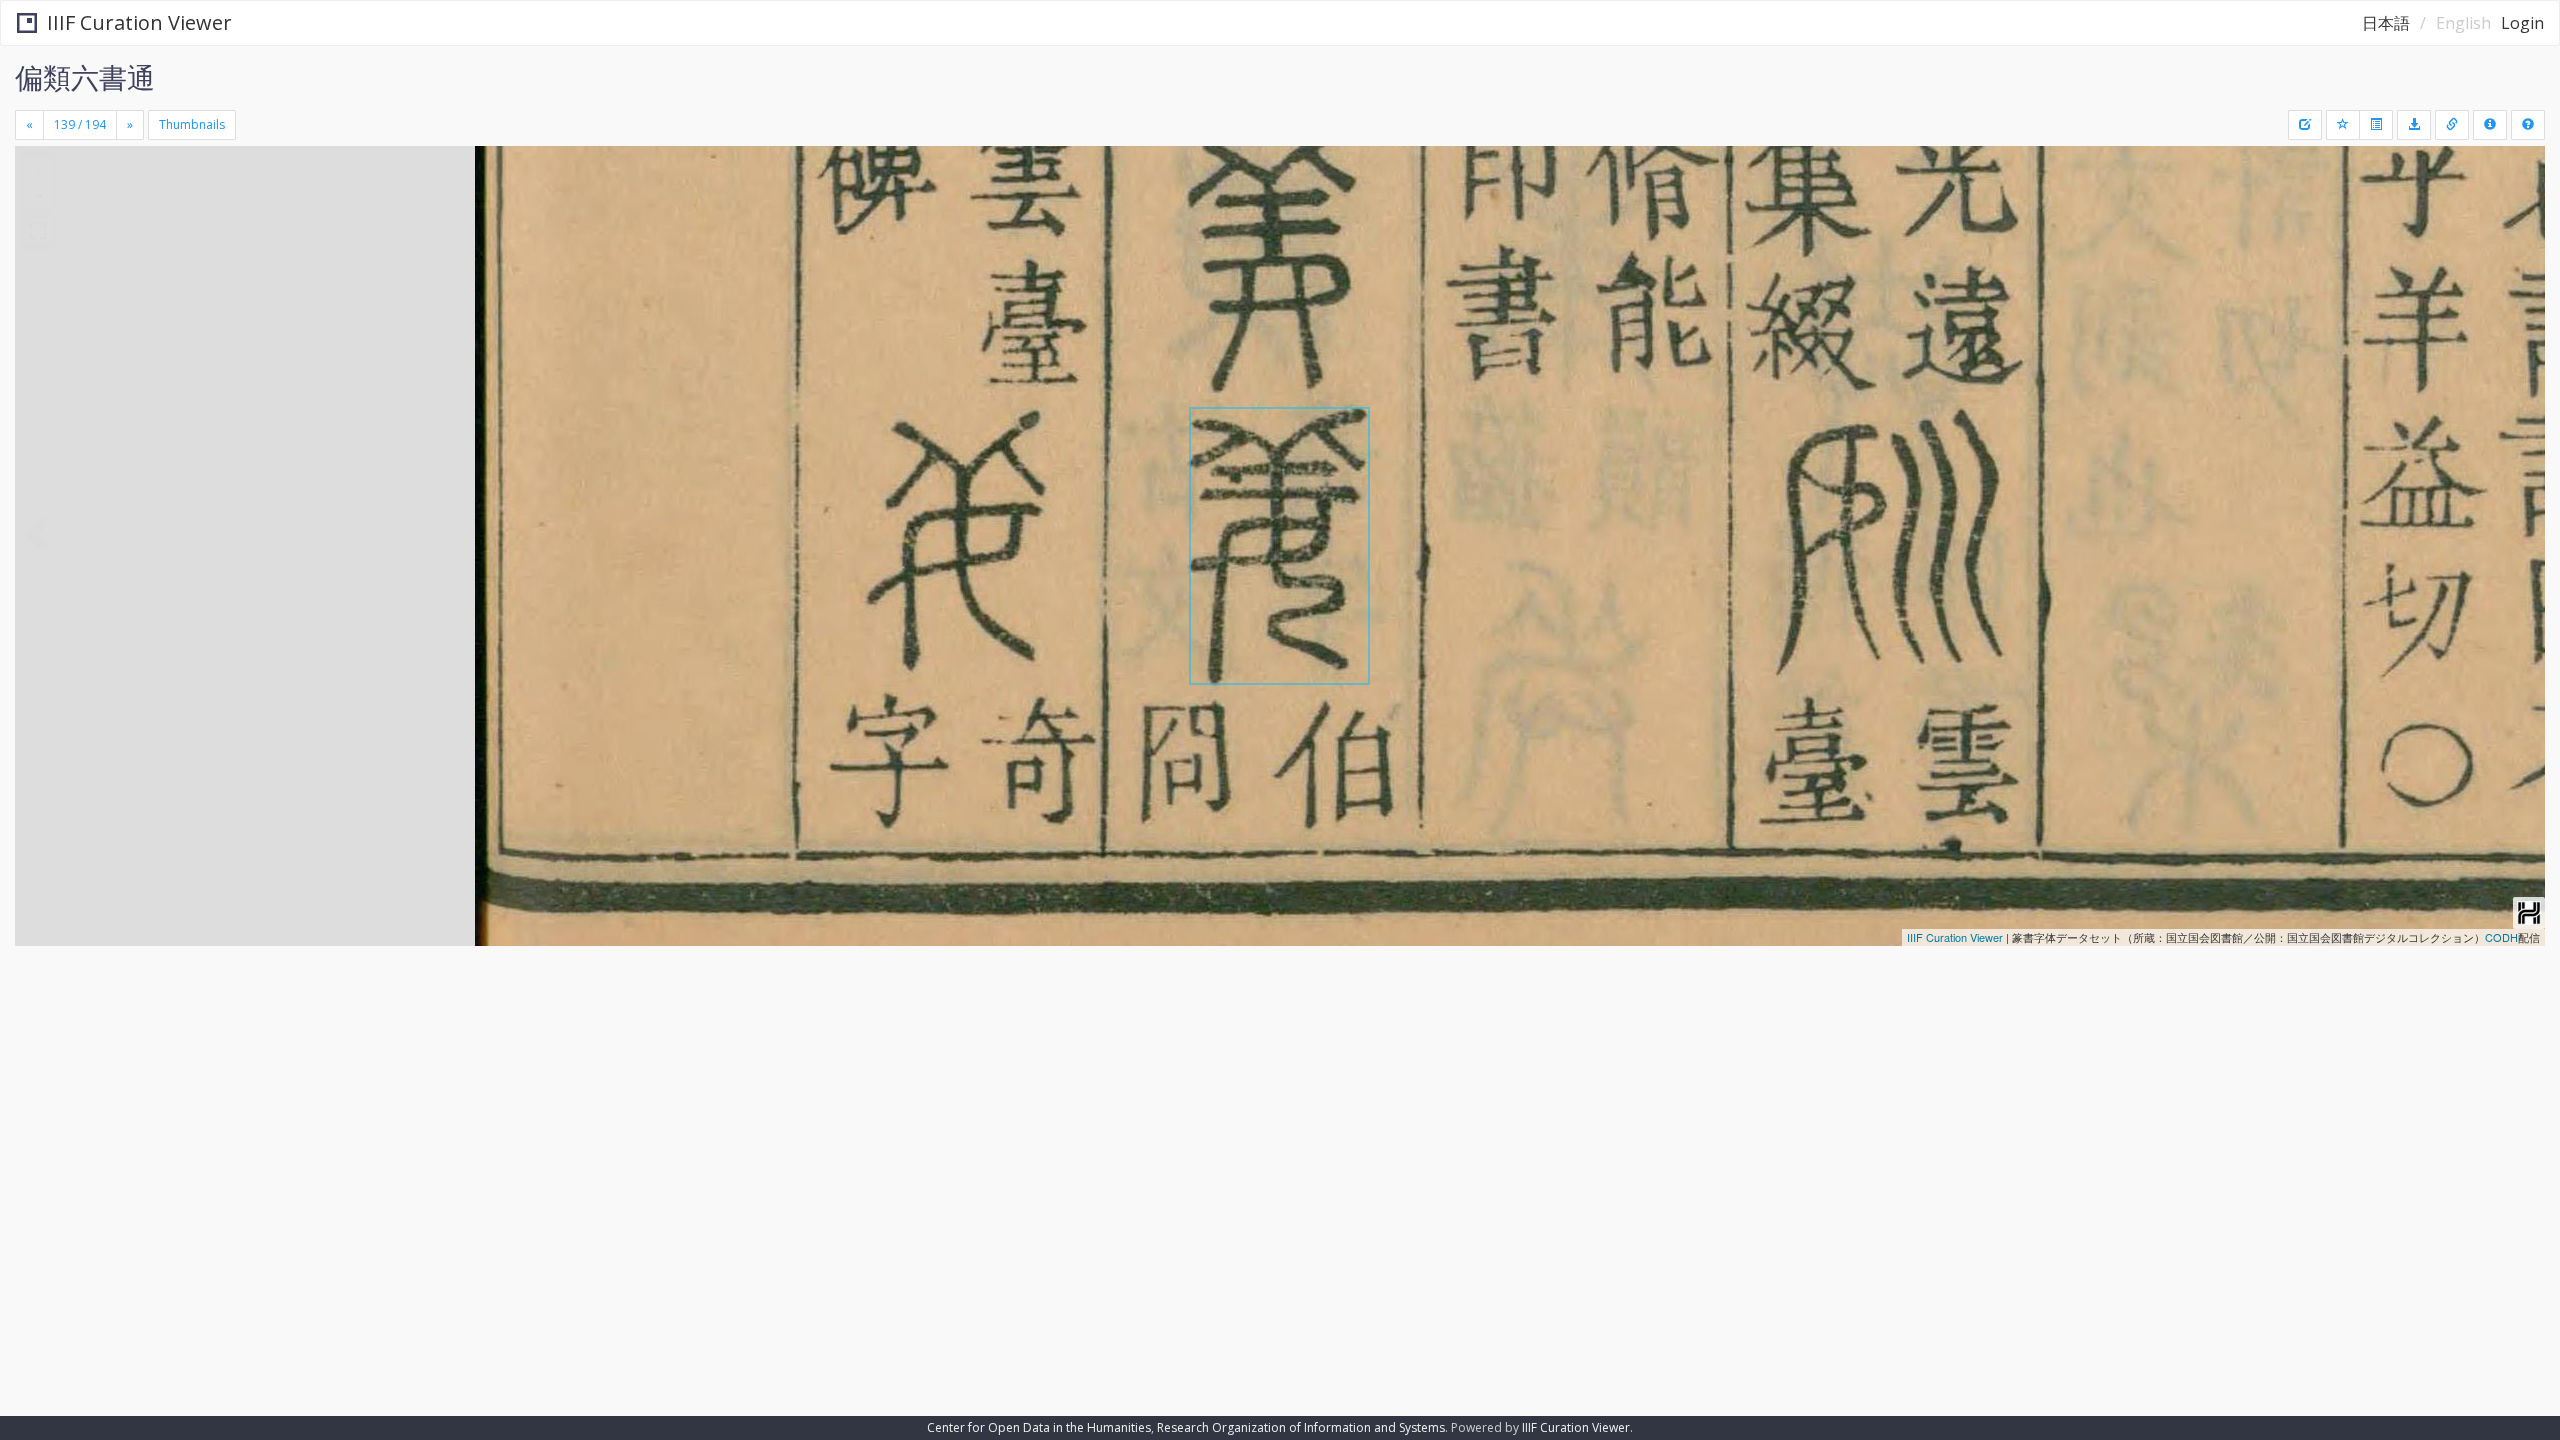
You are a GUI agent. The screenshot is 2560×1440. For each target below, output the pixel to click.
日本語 (2386, 23)
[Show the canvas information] (2452, 125)
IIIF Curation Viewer (139, 22)
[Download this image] (2414, 125)
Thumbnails (192, 124)
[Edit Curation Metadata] (2305, 125)
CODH (2501, 937)
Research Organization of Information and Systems (1301, 1427)
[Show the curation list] (2376, 125)
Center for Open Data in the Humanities (1039, 1427)
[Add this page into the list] (2343, 125)
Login (2522, 23)
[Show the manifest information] (2490, 125)
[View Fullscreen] (38, 231)
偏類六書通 (85, 77)
